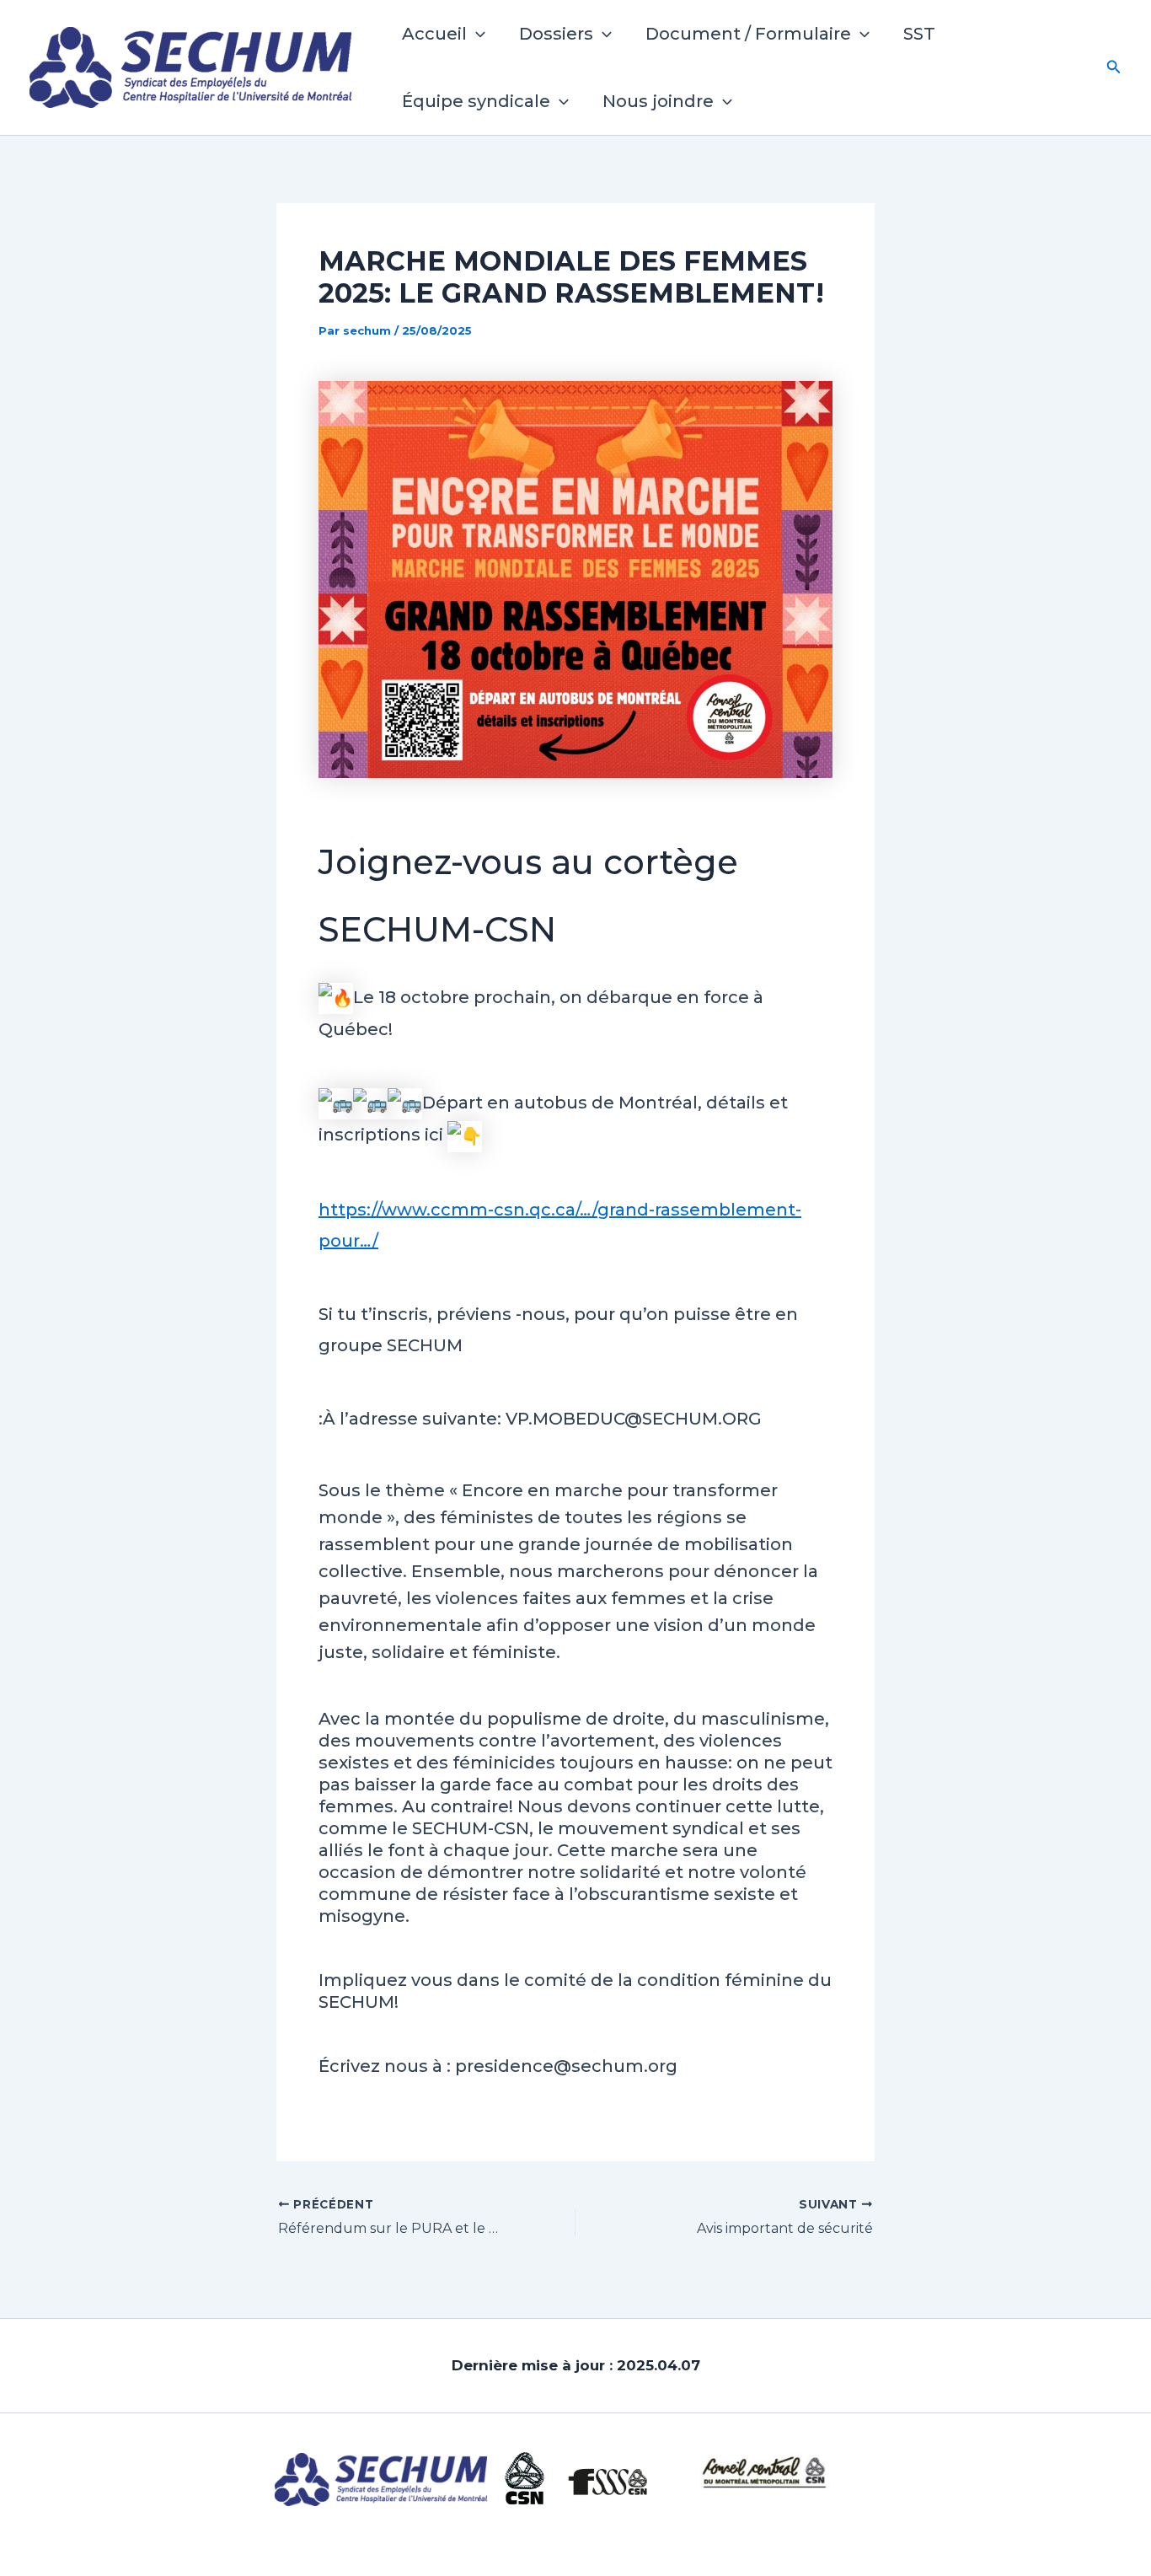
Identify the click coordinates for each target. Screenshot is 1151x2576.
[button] (476, 34)
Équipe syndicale (476, 101)
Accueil (434, 34)
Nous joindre (658, 101)
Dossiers (556, 34)
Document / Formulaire (748, 34)
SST (919, 34)
